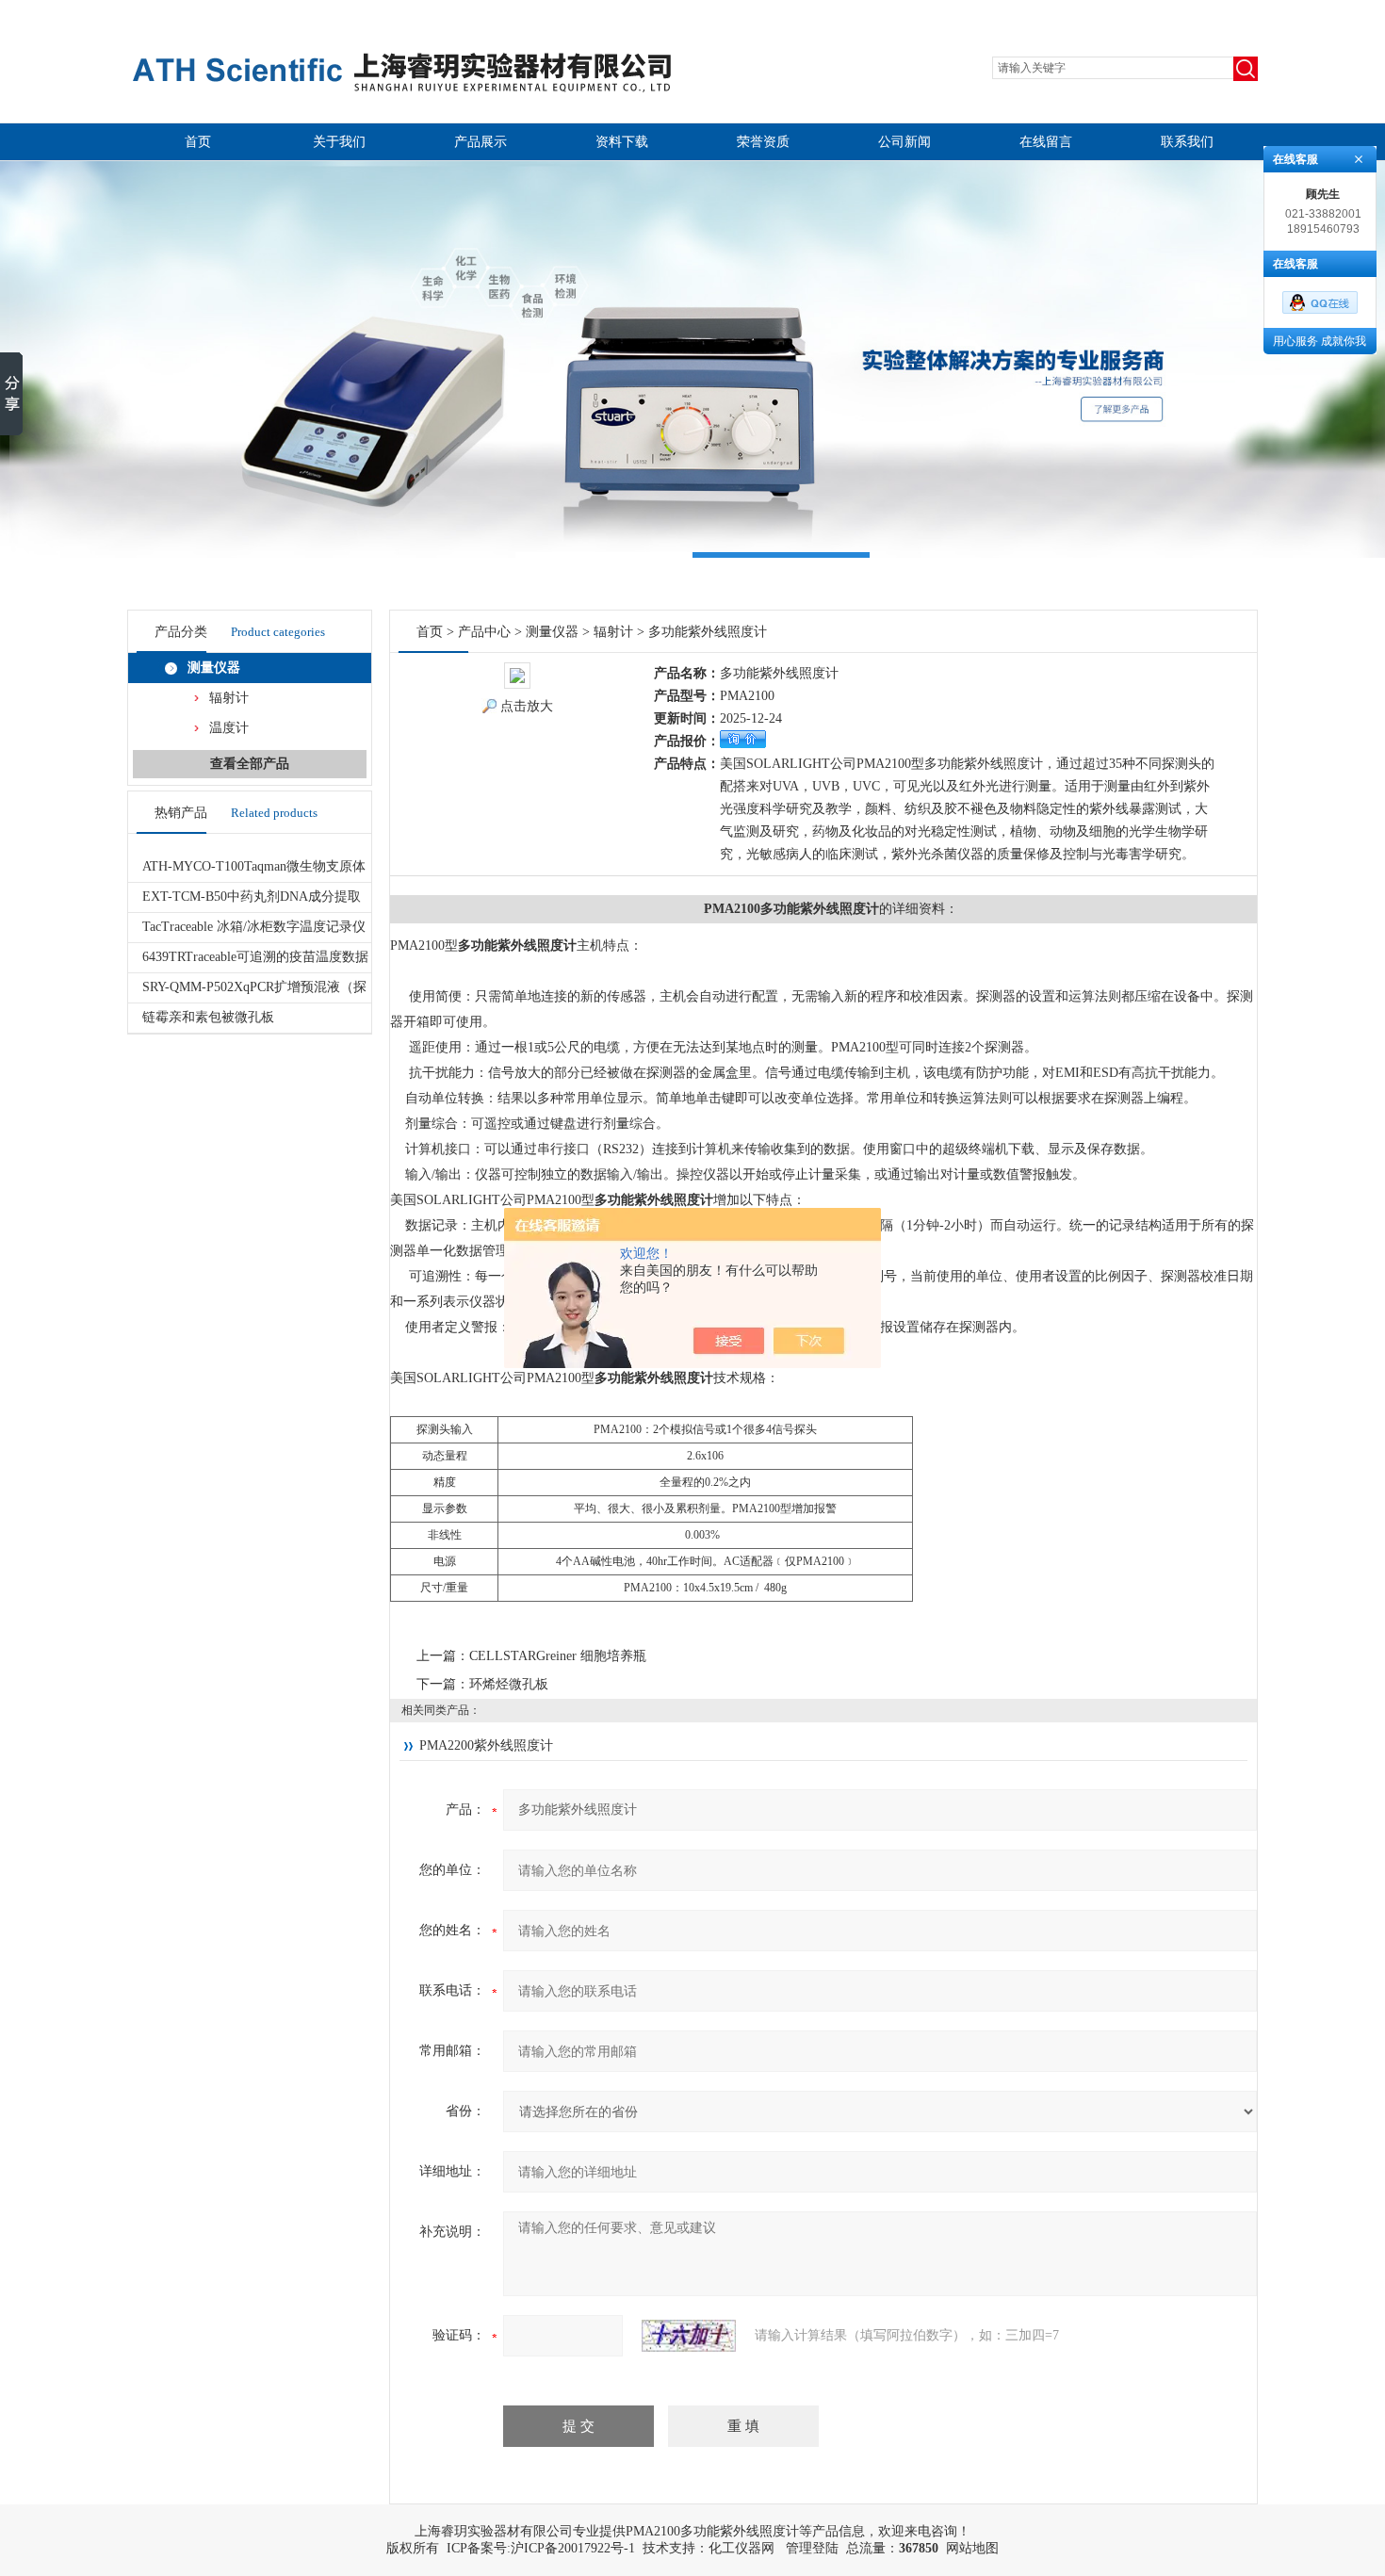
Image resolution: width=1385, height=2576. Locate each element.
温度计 (229, 728)
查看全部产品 (250, 764)
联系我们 (1187, 142)
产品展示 (481, 142)
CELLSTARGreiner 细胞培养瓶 (558, 1656)
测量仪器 (214, 668)
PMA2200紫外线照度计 (486, 1745)
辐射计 (229, 698)
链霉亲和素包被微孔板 (208, 1017)
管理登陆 (812, 2548)
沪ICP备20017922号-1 (573, 2548)
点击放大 (527, 706)
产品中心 (484, 632)
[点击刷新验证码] (689, 2336)
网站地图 (972, 2548)
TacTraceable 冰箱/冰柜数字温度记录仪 (254, 927)
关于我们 (339, 142)
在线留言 (1046, 142)
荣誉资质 (763, 142)
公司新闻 (904, 142)
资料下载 (622, 142)
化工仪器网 (741, 2548)
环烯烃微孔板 (509, 1684)
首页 (198, 142)
